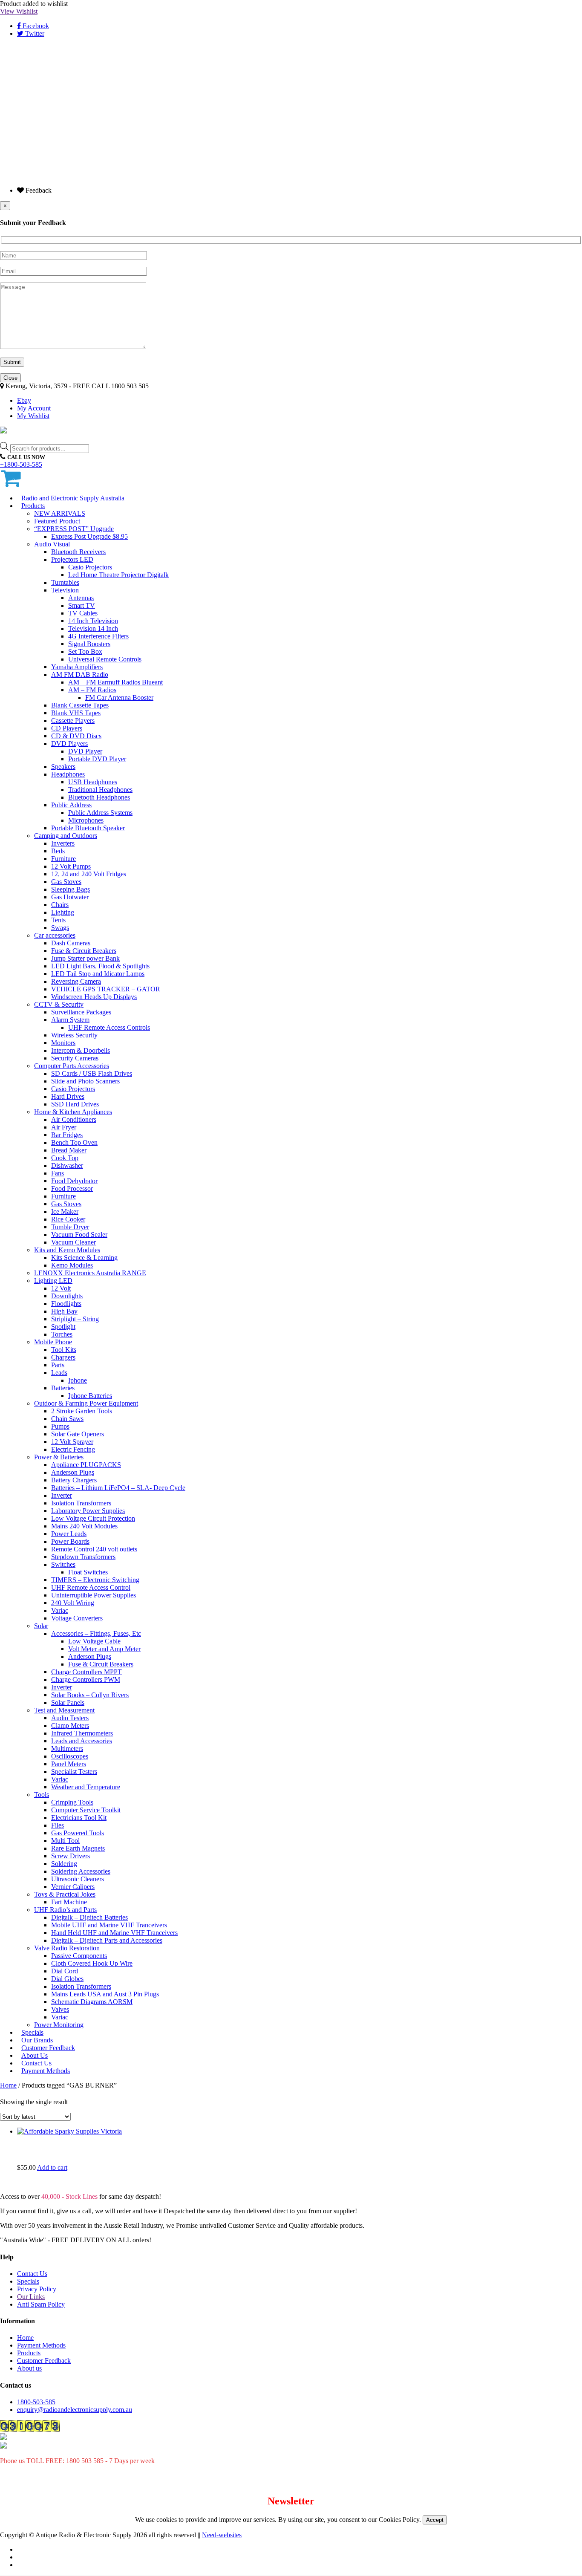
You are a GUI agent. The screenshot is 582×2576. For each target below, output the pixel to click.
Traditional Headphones (100, 790)
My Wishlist (33, 416)
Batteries (63, 1388)
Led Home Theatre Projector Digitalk (118, 575)
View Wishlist (19, 11)
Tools (42, 1795)
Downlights (67, 1296)
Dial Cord (65, 1971)
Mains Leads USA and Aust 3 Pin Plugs (105, 1994)
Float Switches (88, 1572)
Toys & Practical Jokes (65, 1894)
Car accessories (55, 935)
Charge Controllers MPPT (86, 1672)
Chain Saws (67, 1419)
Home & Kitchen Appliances (73, 1112)
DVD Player (85, 751)
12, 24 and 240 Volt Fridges (89, 874)
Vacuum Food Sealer (79, 1235)
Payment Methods (46, 2071)
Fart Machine (69, 1902)
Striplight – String (75, 1319)
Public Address (71, 805)
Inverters (63, 843)
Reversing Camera (76, 981)
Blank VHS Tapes (76, 713)
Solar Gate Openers (78, 1434)
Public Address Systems (100, 813)
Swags (60, 928)
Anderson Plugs (73, 1472)
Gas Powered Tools (78, 1833)
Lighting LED (53, 1281)
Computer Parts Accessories (72, 1066)
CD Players (67, 728)
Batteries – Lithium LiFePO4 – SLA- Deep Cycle (118, 1488)
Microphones (86, 820)
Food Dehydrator (74, 1181)
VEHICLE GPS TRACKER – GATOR (106, 989)
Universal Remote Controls (105, 659)
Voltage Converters (77, 1618)
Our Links (31, 2297)
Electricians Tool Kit (79, 1818)
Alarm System (70, 1020)
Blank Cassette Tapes (80, 705)
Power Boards (70, 1541)
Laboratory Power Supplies (88, 1511)
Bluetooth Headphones (99, 797)
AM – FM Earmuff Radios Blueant (115, 682)
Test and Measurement (64, 1710)
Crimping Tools (72, 1802)
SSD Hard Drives (75, 1104)
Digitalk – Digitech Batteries (89, 1917)
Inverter (62, 1495)
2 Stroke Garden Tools (82, 1411)
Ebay (24, 400)
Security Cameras (75, 1058)
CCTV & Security (59, 1004)
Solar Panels (68, 1702)
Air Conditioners (74, 1119)
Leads (59, 1373)
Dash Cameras (71, 943)
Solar (41, 1626)
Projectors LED (72, 559)
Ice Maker (65, 1211)
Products (33, 506)
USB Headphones (93, 782)
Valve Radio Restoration (67, 1948)
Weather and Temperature (86, 1787)
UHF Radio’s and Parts (65, 1910)
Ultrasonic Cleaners (78, 1879)
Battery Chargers (74, 1480)
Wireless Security (74, 1035)
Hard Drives (68, 1096)
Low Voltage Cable (94, 1641)
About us (29, 2368)
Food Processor (72, 1188)
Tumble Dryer (70, 1227)
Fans (58, 1173)
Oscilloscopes (70, 1756)
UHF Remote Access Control (91, 1587)
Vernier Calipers (73, 1887)
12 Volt (61, 1288)
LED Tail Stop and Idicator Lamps (98, 974)
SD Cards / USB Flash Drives (92, 1073)
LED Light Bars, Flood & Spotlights (100, 966)
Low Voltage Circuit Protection (93, 1518)
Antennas (81, 598)
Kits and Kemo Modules (67, 1250)
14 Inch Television (93, 621)
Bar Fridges (67, 1135)
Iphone (78, 1380)
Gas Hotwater (70, 897)
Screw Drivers (71, 1856)
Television (65, 590)
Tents (58, 920)
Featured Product (57, 521)
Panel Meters (69, 1764)
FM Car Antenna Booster (119, 697)
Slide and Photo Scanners (85, 1081)
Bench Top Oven (74, 1142)
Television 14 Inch (93, 628)
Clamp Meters (70, 1726)
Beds (58, 851)
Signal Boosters (89, 644)
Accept (435, 2520)
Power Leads (69, 1534)
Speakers (63, 767)
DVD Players (69, 744)
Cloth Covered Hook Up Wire (92, 1963)
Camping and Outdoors (66, 836)
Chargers (63, 1357)
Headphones (68, 774)
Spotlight (63, 1327)
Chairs (60, 905)
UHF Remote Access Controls (109, 1027)
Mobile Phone (53, 1342)
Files (58, 1825)
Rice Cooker (68, 1219)
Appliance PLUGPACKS (86, 1465)
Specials (28, 2281)
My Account (34, 408)
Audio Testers (70, 1718)
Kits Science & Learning (84, 1258)
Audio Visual (52, 544)
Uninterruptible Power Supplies (94, 1595)
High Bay (64, 1311)
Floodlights (66, 1304)
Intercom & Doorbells (81, 1050)
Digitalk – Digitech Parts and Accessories (107, 1940)
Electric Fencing (73, 1449)
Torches (62, 1334)
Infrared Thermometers (82, 1733)
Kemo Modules (72, 1265)
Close (10, 378)
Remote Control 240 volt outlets (94, 1549)
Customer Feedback (44, 2361)
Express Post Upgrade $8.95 (89, 536)
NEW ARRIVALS (60, 513)
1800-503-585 (36, 2402)
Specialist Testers (74, 1772)
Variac (60, 1610)
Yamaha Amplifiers (77, 667)
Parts (58, 1365)
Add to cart (52, 2167)
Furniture (63, 859)
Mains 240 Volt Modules (84, 1526)
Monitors (63, 1043)
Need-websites (222, 2535)
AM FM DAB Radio (80, 674)
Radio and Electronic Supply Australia (73, 498)
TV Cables (83, 613)
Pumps (60, 1426)
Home (8, 2085)
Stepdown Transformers (83, 1557)
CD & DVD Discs (76, 736)
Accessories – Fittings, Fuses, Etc (96, 1633)
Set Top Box (85, 651)
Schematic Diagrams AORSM (92, 2002)
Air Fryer (64, 1127)
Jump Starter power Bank (85, 958)
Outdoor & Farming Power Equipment (86, 1403)
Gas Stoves (66, 882)
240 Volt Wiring (73, 1603)
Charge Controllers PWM (86, 1679)
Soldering (64, 1864)
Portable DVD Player (97, 759)
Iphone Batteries (90, 1396)
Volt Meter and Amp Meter (104, 1649)
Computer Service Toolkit (86, 1810)
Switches (63, 1564)
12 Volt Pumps (71, 866)
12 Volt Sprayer (72, 1442)
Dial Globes (67, 1979)
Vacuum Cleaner (73, 1242)
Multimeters (67, 1749)
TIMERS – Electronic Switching (95, 1580)
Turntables (65, 582)
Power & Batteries (59, 1457)
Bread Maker (69, 1150)
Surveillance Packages (81, 1012)
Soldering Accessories (81, 1871)
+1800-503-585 (21, 464)
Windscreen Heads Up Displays (94, 997)
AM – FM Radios (92, 690)
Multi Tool (65, 1841)
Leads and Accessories (82, 1741)
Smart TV (82, 605)
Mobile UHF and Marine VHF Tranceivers (109, 1925)
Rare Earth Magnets (78, 1848)
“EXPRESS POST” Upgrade (74, 529)
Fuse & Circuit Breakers (84, 951)
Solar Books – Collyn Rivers (90, 1695)
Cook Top (65, 1158)
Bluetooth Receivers (78, 552)
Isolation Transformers (81, 1503)
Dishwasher (67, 1165)
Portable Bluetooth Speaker (88, 828)
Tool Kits (64, 1350)
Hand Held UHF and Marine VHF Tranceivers (114, 1933)
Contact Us (32, 2274)
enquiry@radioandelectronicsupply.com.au (75, 2410)
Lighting (63, 912)
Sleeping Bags (71, 889)
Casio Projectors (90, 567)
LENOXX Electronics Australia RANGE (90, 1273)
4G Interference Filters (98, 636)
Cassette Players (73, 721)
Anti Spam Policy (41, 2304)
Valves (60, 2009)
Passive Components (79, 1956)
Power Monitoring (59, 2025)
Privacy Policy (37, 2289)
